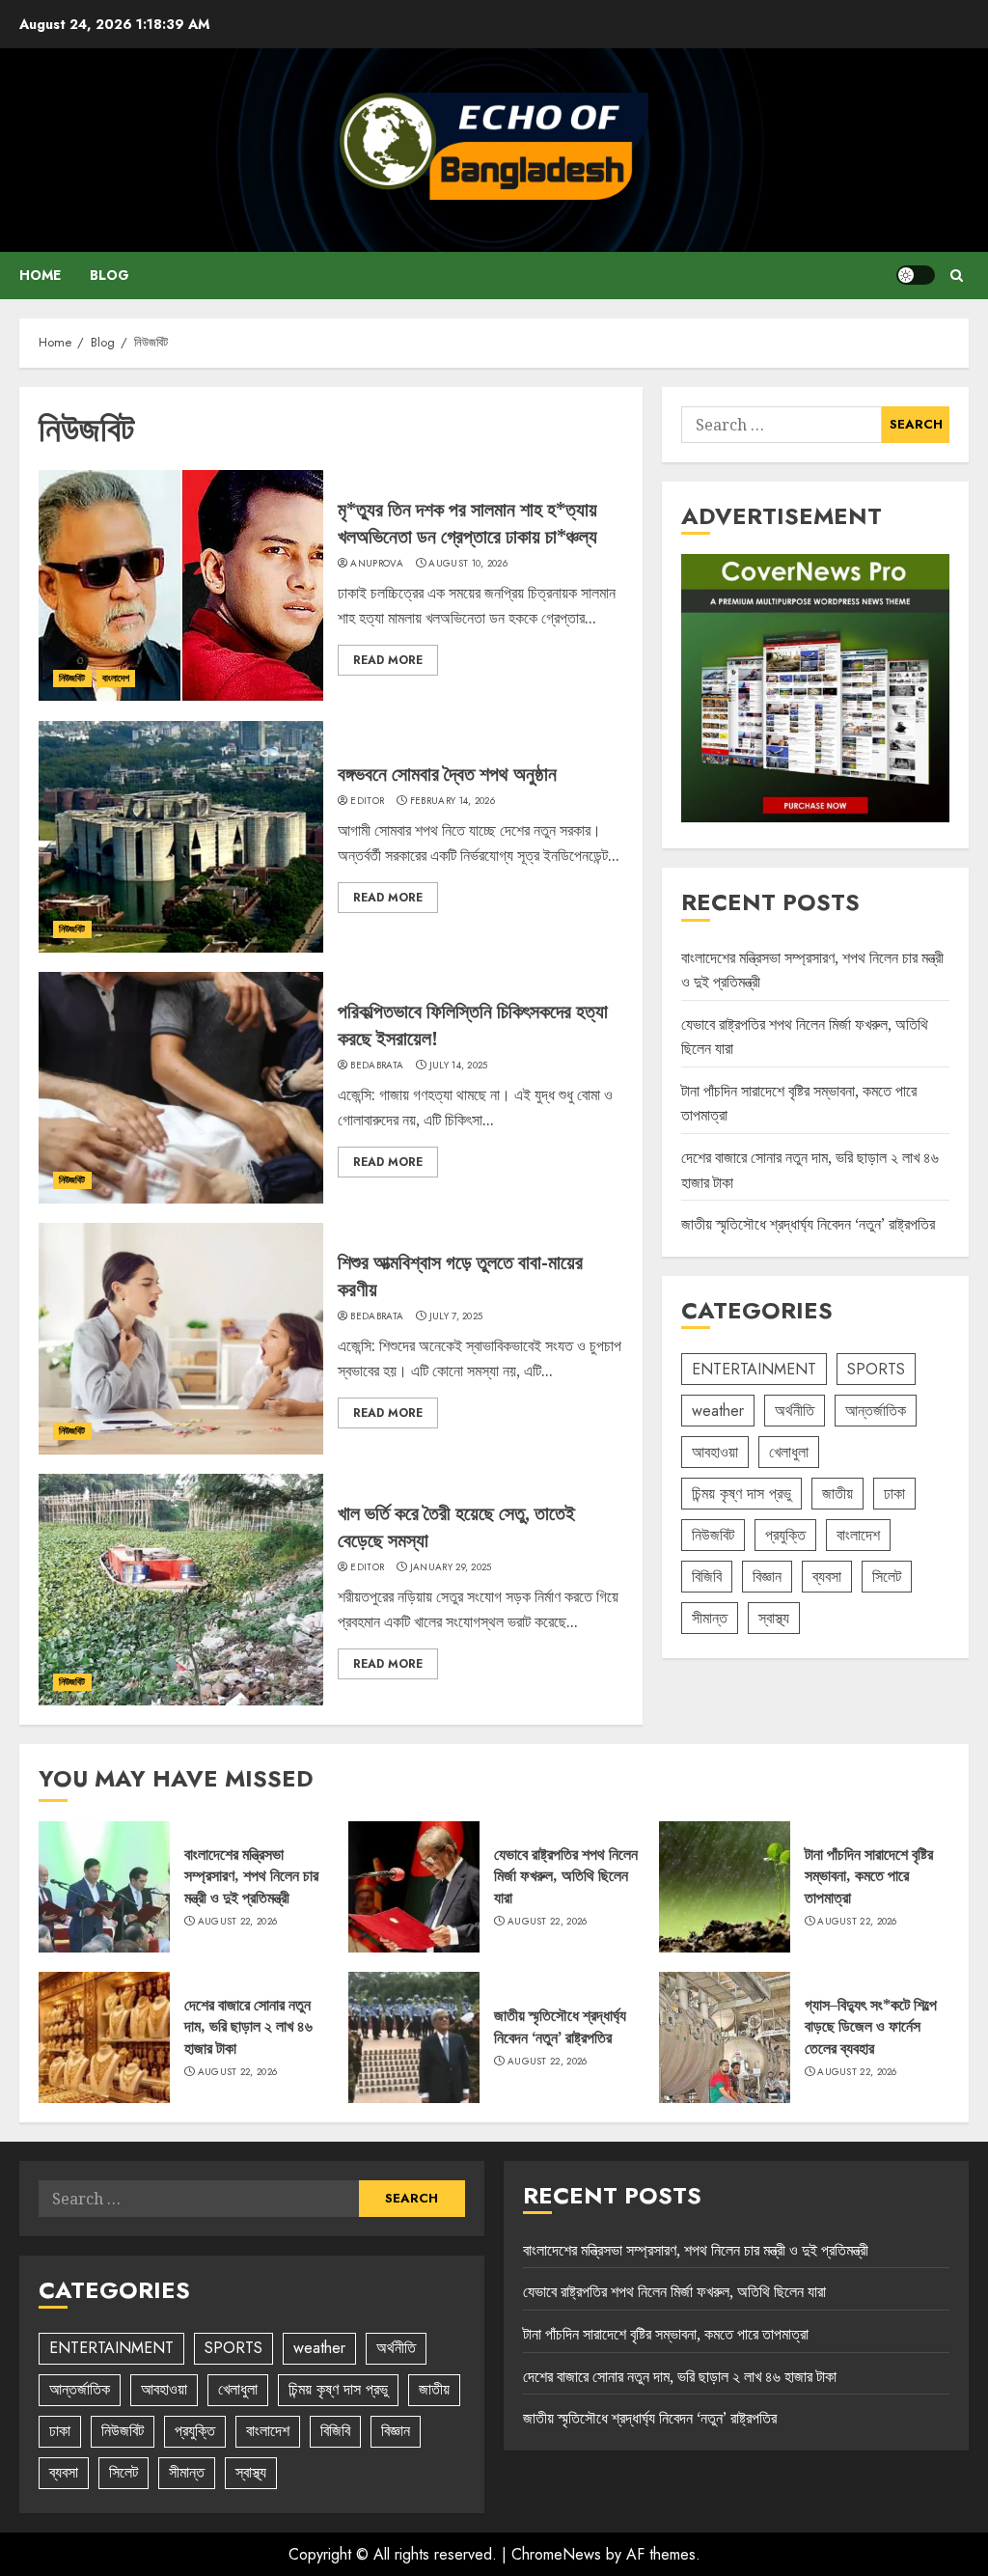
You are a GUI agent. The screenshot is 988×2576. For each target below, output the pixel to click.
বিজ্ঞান (767, 1577)
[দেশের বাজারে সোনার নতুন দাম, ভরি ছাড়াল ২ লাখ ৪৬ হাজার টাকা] (104, 2037)
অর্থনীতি (795, 1411)
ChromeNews (556, 2554)
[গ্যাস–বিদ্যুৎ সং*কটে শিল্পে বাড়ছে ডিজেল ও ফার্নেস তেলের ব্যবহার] (725, 2037)
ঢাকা (894, 1494)
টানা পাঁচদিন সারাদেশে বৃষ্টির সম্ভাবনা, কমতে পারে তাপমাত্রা (869, 1876)
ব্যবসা (827, 1577)
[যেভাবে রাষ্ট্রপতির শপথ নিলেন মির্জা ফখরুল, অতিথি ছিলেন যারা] (414, 1887)
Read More (388, 660)
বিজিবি (707, 1577)
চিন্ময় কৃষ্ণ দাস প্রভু (741, 1494)
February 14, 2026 (453, 801)
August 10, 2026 (468, 564)
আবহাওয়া (715, 1452)
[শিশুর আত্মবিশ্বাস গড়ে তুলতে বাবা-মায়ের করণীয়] (181, 1339)
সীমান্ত (710, 1618)
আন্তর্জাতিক (876, 1411)
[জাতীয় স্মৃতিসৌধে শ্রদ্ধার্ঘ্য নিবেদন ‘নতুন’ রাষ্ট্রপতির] (414, 2037)
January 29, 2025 (451, 1567)
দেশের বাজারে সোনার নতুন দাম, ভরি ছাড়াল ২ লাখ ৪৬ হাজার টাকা (248, 2026)
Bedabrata (377, 1066)
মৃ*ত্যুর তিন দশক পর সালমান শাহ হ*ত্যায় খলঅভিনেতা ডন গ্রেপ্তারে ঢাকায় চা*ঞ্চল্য (467, 523)
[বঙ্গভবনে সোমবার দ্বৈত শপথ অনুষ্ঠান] (181, 837)
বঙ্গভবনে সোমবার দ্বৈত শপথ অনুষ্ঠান (447, 774)
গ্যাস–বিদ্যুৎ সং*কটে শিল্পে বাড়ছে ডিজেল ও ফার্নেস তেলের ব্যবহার (871, 2026)
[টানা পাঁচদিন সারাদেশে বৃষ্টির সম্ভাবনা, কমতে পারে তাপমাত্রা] (725, 1887)
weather (718, 1411)
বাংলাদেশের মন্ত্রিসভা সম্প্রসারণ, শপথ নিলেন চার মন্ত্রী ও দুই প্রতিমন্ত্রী (251, 1876)
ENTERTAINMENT (754, 1369)
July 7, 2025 (456, 1316)
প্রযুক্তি (785, 1535)
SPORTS (876, 1369)
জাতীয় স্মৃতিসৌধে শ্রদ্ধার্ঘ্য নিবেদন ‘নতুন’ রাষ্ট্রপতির (808, 1224)
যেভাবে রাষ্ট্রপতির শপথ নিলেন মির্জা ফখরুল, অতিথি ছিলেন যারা (566, 1876)
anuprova (376, 564)
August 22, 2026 (238, 1922)
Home (40, 275)
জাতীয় (837, 1494)
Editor (367, 801)
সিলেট (887, 1577)
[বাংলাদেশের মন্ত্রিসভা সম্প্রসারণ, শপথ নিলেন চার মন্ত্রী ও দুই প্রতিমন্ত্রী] (104, 1887)
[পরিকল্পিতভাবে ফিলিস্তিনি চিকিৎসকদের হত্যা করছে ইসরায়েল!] (181, 1088)
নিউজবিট (72, 678)
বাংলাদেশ (116, 678)
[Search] (957, 276)
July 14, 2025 (459, 1066)
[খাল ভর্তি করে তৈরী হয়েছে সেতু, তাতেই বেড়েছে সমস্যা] (181, 1590)
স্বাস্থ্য (774, 1618)
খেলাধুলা (789, 1452)
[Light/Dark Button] (916, 275)
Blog (110, 275)
